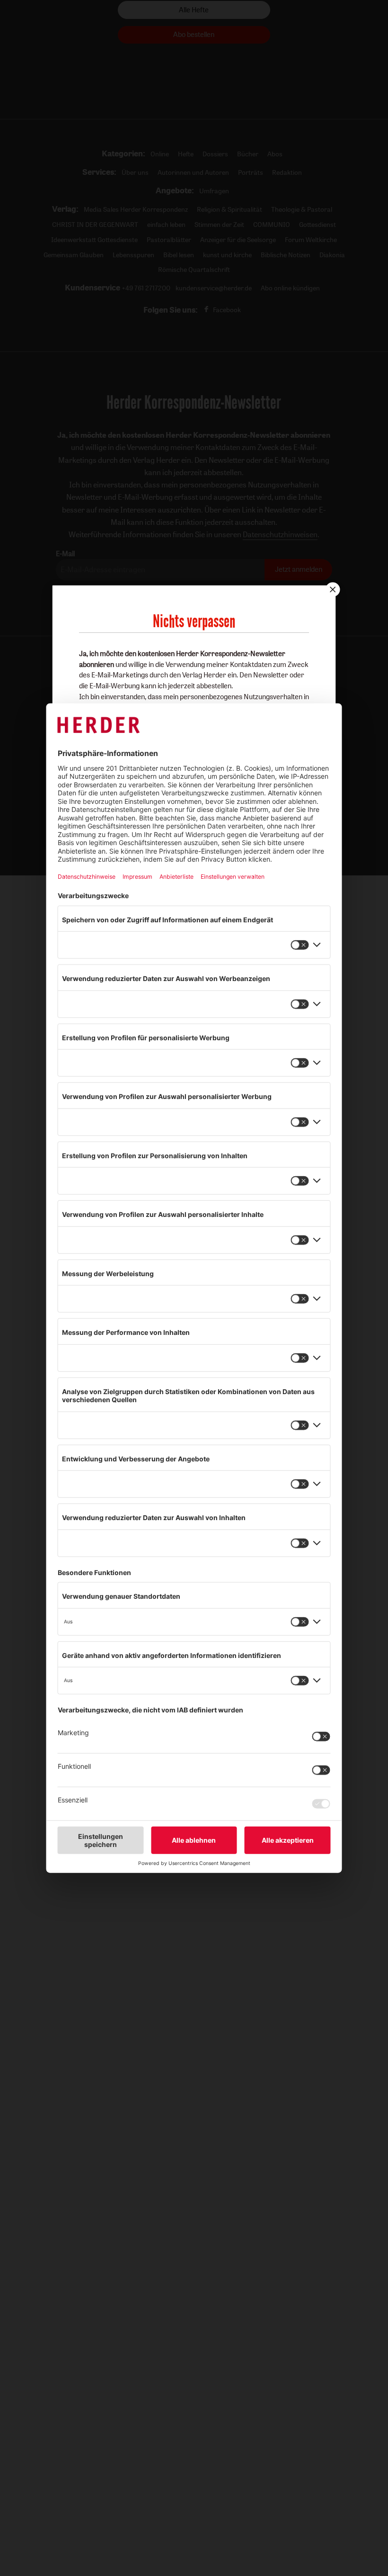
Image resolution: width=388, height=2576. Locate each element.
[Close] (332, 589)
